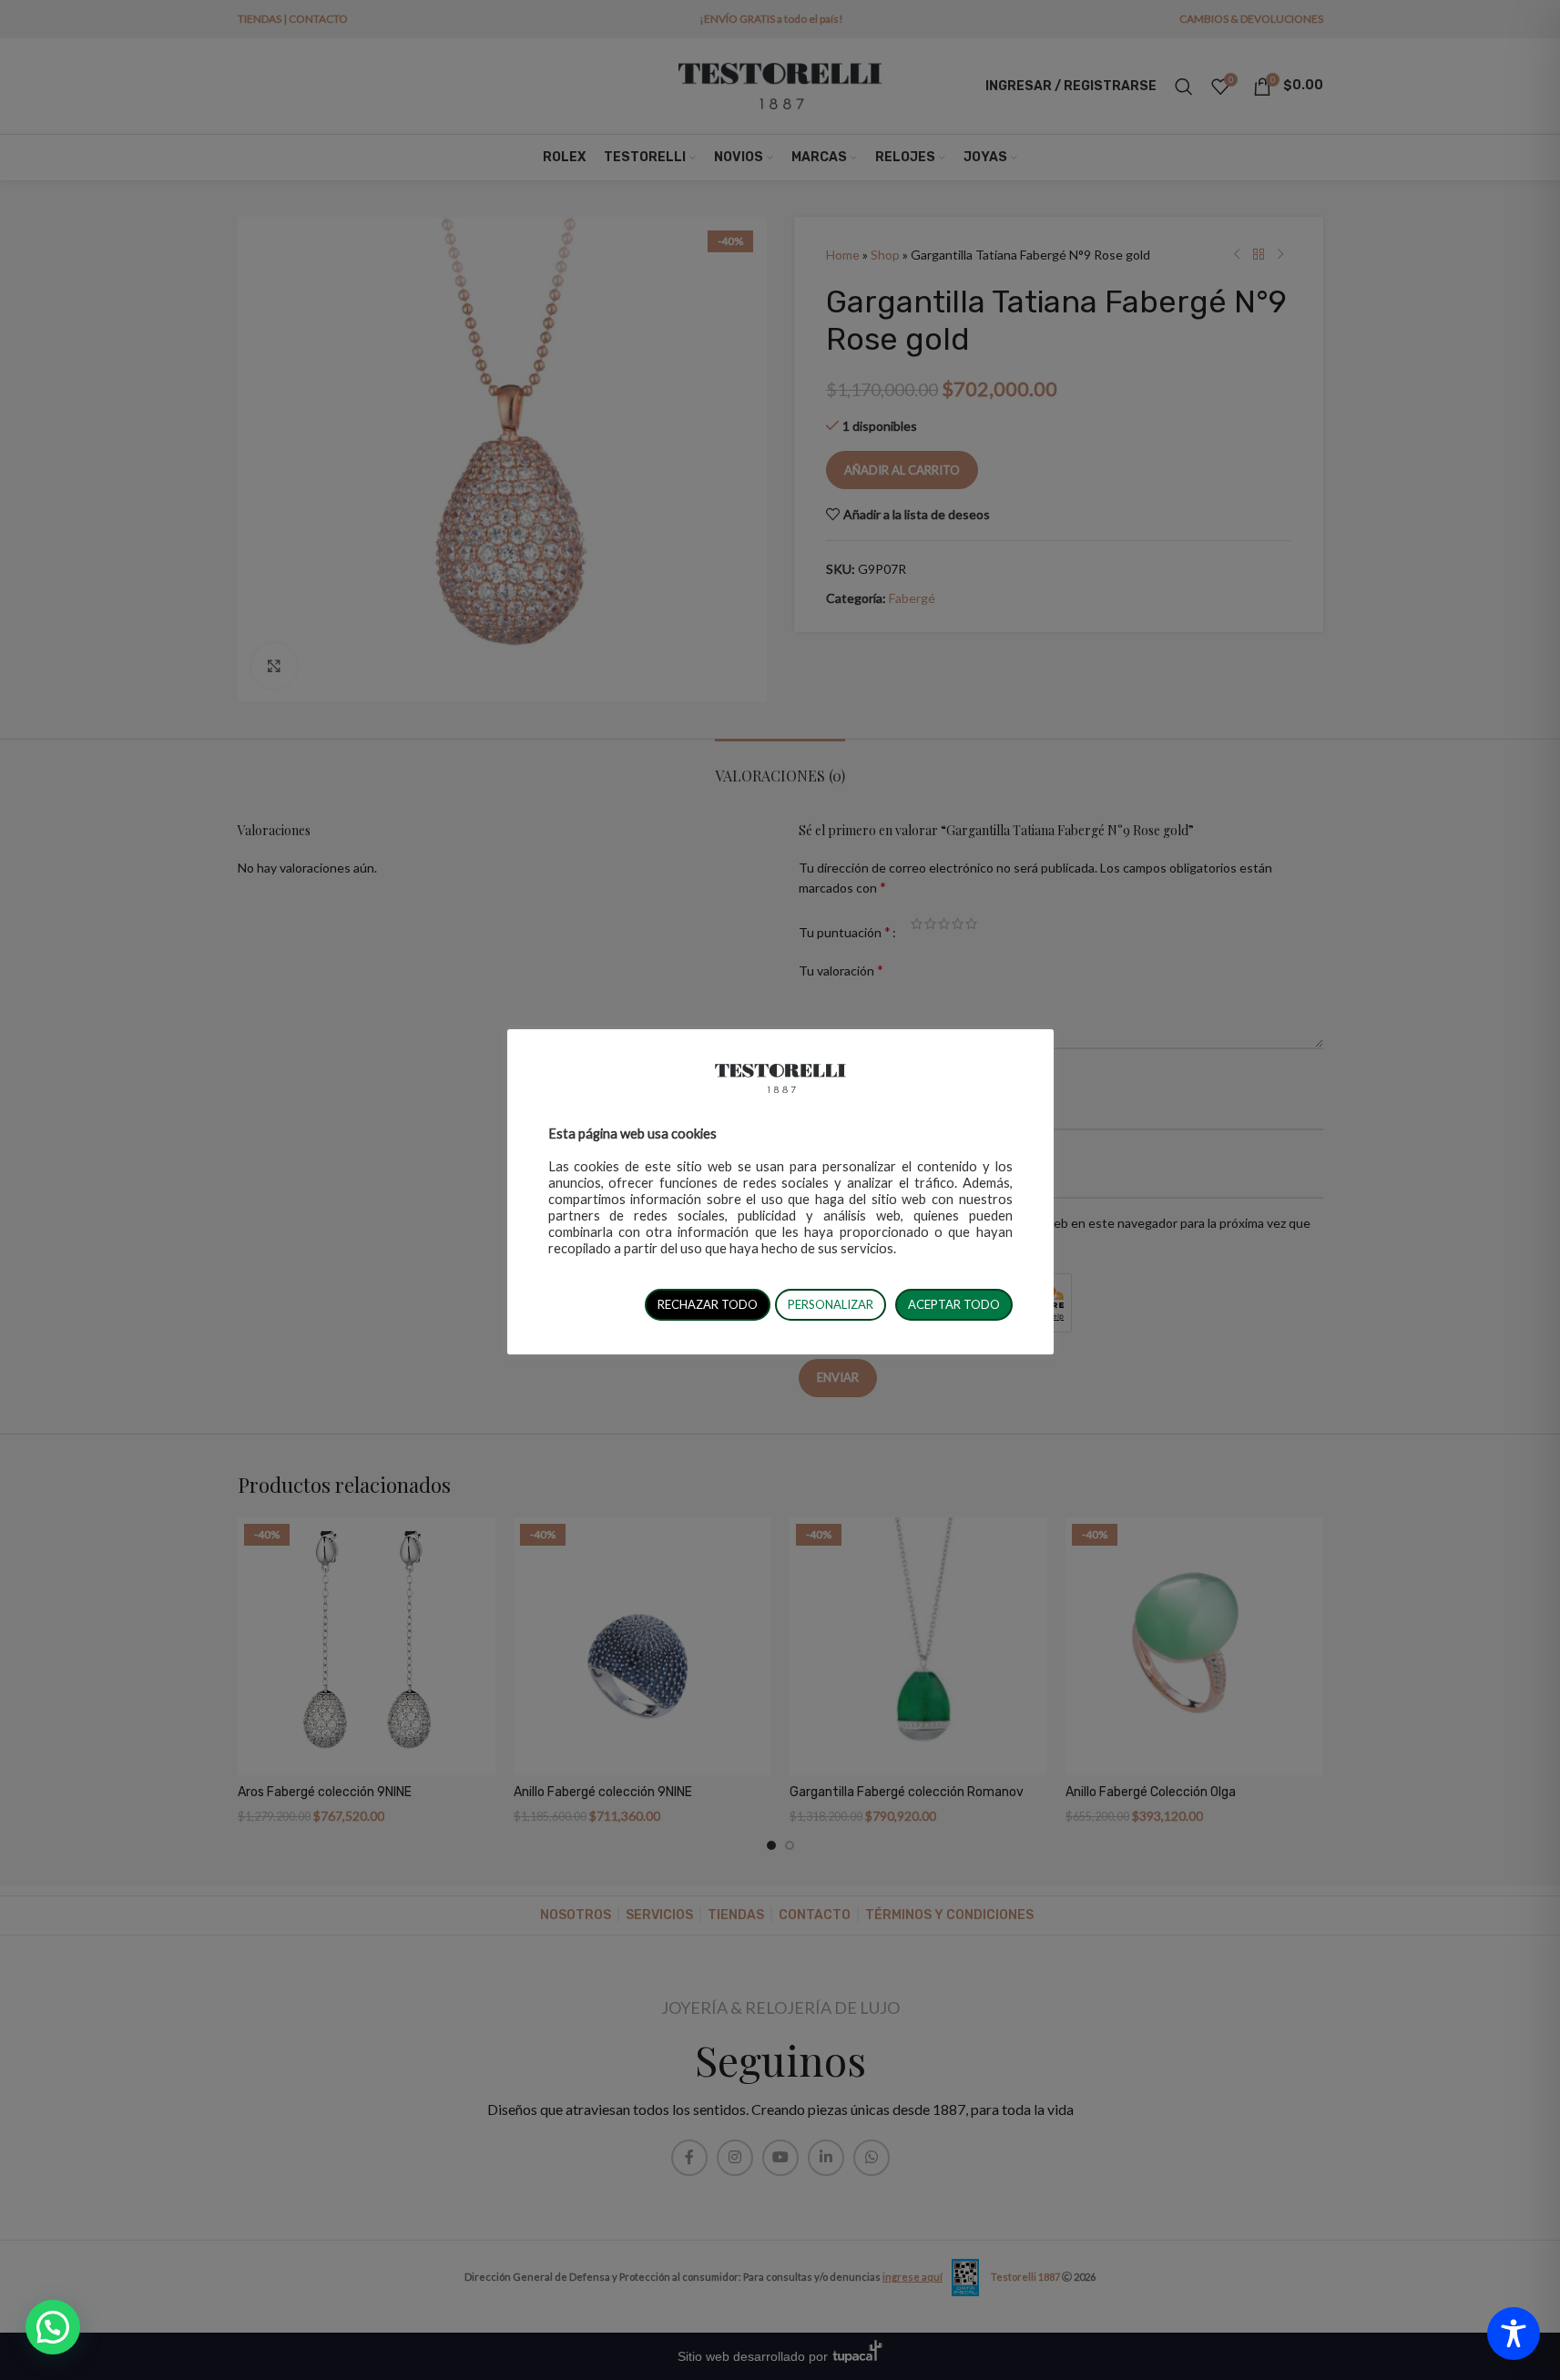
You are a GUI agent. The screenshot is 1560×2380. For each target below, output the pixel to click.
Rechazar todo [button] (708, 1304)
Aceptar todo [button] (954, 1304)
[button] (53, 2327)
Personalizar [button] (831, 1304)
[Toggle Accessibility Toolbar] (1514, 2334)
